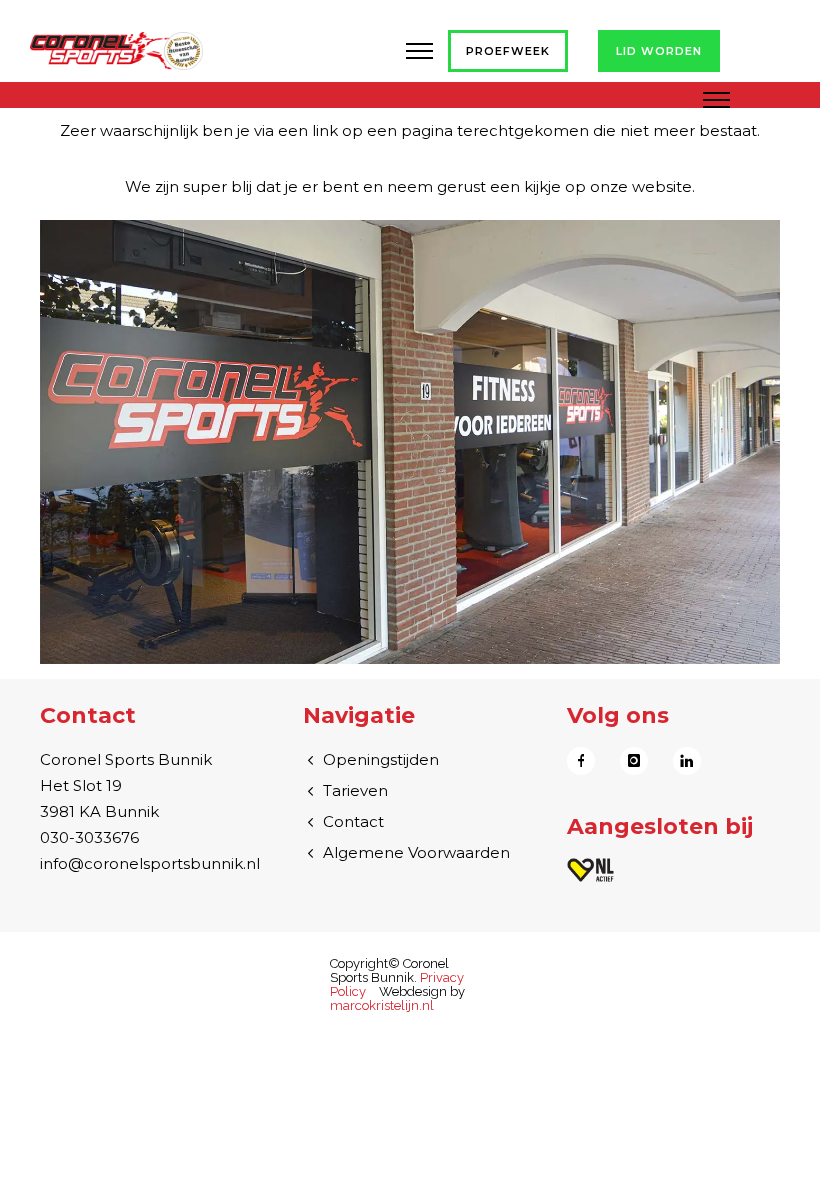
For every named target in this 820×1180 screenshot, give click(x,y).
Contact (353, 821)
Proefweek (508, 51)
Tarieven (355, 790)
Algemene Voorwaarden (416, 852)
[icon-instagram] (639, 761)
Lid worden (659, 51)
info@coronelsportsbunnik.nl (150, 863)
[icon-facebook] (586, 761)
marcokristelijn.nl (382, 1005)
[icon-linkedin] (687, 761)
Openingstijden (381, 759)
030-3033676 (89, 837)
